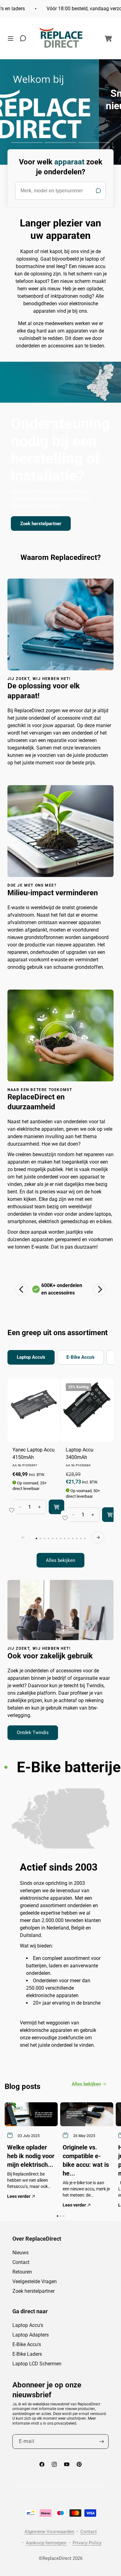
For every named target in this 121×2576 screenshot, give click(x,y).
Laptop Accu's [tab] (31, 1357)
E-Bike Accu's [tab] (81, 1357)
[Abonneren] (101, 2442)
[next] (98, 1537)
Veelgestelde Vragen (35, 2281)
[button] (12, 38)
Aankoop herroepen (46, 2543)
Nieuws (20, 2253)
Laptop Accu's (28, 2325)
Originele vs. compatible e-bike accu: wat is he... (86, 2160)
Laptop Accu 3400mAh (80, 1453)
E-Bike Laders (27, 2354)
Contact (21, 2262)
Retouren (22, 2272)
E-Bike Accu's (27, 2344)
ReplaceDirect (57, 2558)
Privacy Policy (87, 2543)
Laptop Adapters (31, 2335)
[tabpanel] (60, 1473)
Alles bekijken (60, 1560)
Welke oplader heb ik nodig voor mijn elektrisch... (31, 2156)
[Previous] (22, 1289)
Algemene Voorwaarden (49, 2532)
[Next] (99, 1289)
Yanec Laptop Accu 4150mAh (34, 1453)
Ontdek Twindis (33, 1733)
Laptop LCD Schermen (37, 2364)
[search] (60, 191)
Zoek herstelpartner (41, 523)
